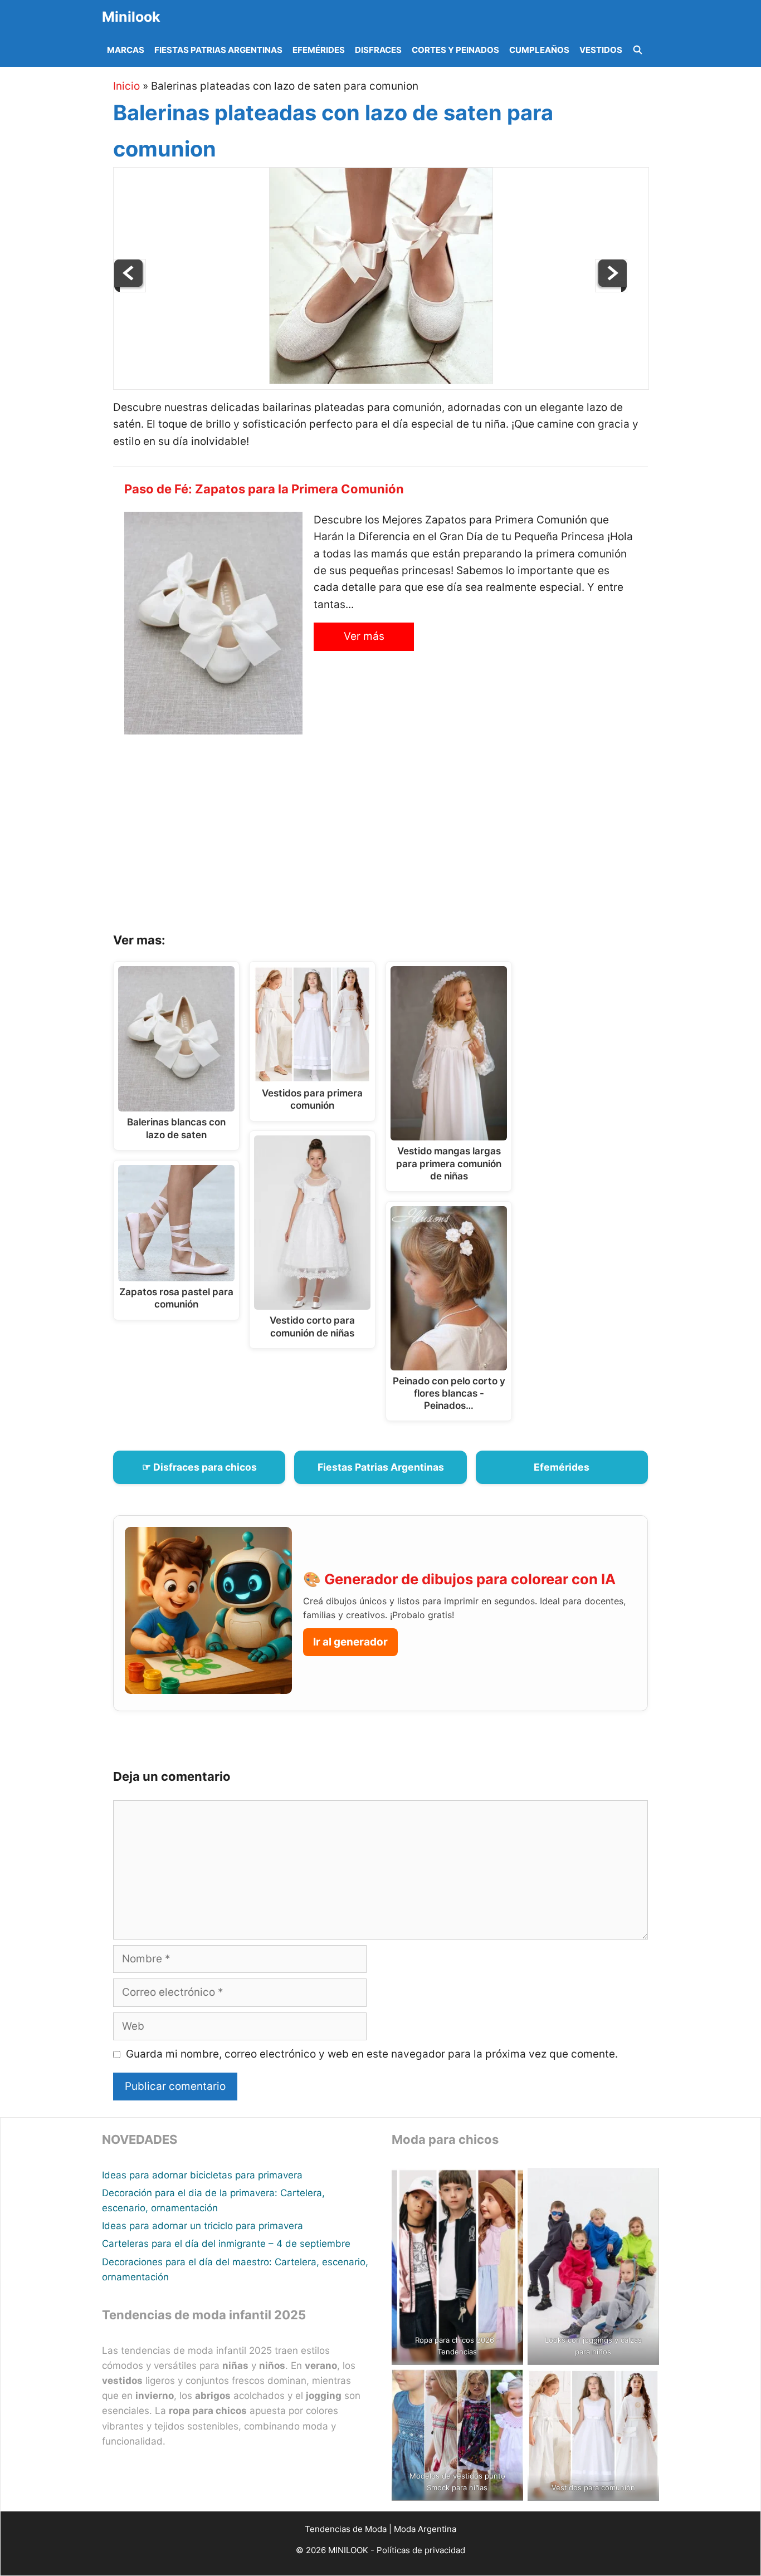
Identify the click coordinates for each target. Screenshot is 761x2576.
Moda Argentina (425, 2529)
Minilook (131, 17)
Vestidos (601, 50)
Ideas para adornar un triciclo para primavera (203, 2226)
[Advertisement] (394, 838)
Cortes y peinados (455, 50)
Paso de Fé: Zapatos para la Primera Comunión (264, 489)
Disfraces (378, 50)
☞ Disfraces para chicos (199, 1467)
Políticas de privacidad (421, 2550)
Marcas (126, 50)
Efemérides (319, 50)
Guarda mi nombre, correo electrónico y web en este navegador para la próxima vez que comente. (372, 2054)
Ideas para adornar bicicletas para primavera (202, 2175)
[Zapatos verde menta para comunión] (130, 289)
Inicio (126, 86)
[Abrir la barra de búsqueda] (638, 50)
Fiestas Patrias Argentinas (218, 50)
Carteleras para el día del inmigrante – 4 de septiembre (226, 2244)
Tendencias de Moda (346, 2529)
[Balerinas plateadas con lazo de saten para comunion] (381, 381)
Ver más (364, 636)
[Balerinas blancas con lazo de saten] (611, 289)
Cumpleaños (539, 50)
